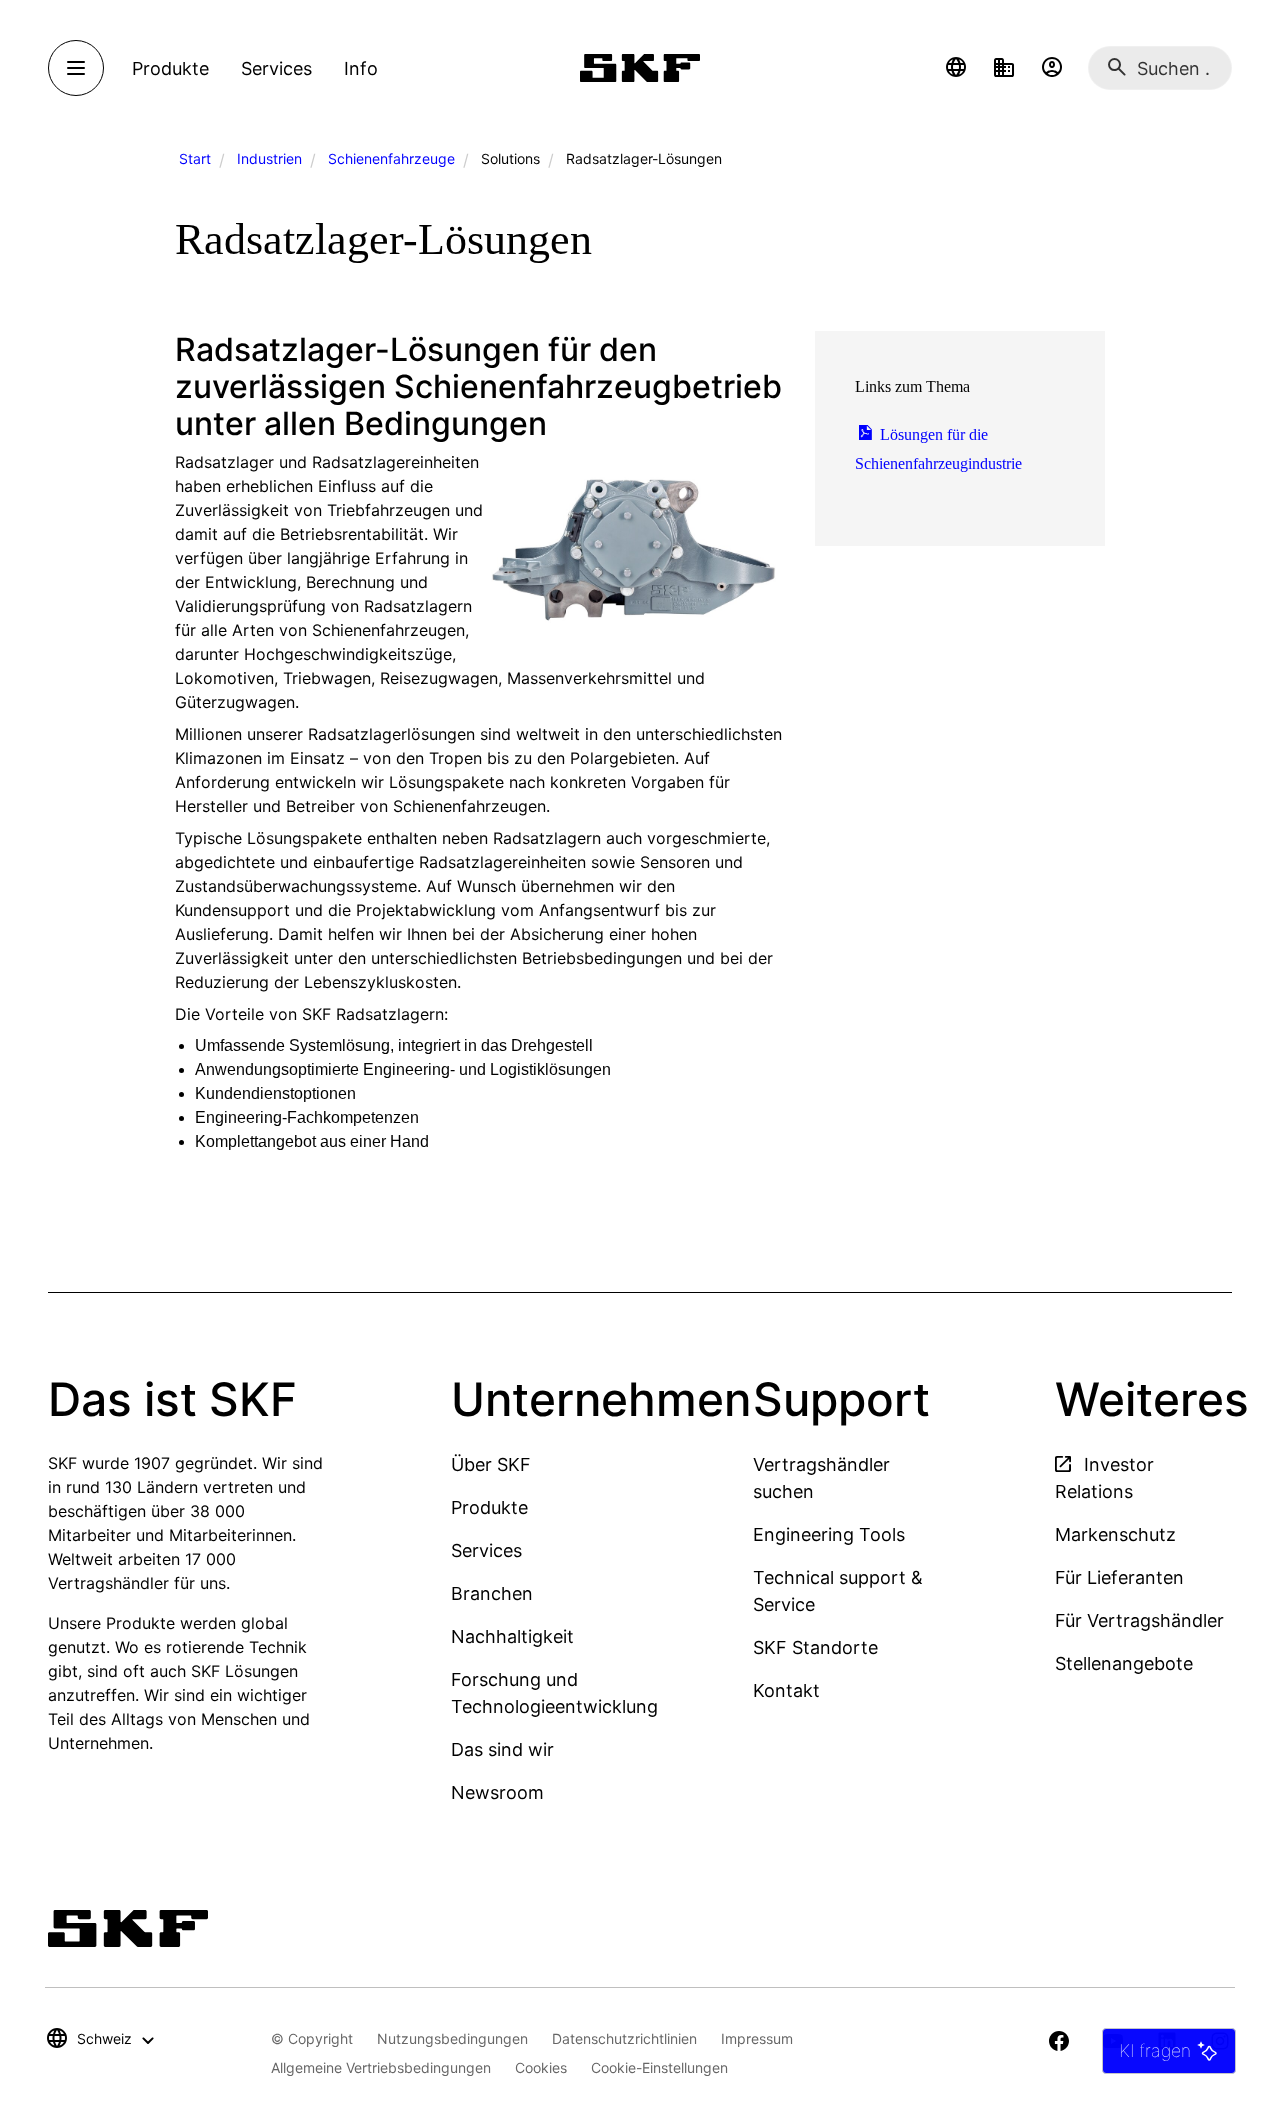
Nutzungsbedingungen (452, 2038)
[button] (956, 68)
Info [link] (361, 68)
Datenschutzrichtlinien (624, 2038)
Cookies (541, 2067)
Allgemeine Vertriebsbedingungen (381, 2067)
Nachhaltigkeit (512, 1636)
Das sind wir (502, 1749)
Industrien (269, 158)
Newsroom (497, 1792)
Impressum (757, 2038)
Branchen (492, 1593)
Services (486, 1550)
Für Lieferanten (1119, 1577)
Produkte (489, 1507)
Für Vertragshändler (1139, 1620)
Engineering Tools (829, 1534)
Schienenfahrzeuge (391, 158)
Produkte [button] (170, 68)
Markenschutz (1115, 1534)
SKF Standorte (815, 1647)
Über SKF (491, 1464)
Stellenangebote (1124, 1663)
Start (195, 158)
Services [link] (276, 68)
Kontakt (786, 1690)
